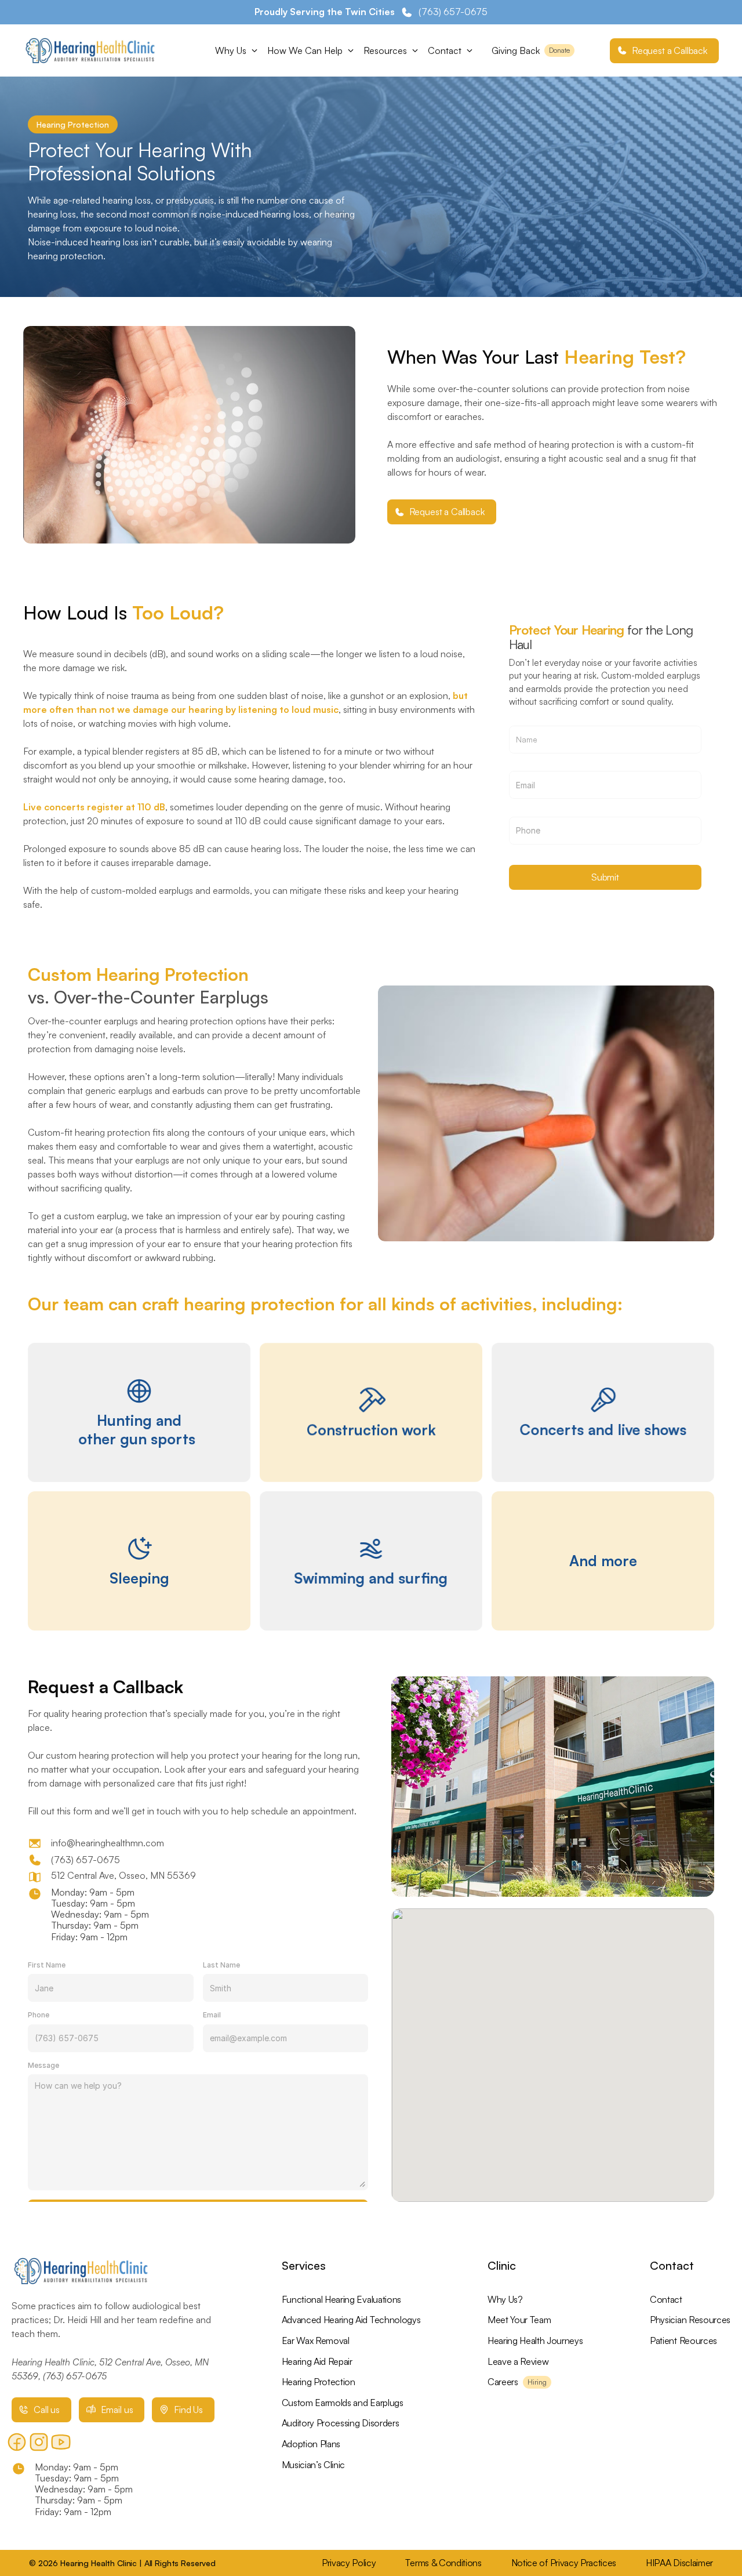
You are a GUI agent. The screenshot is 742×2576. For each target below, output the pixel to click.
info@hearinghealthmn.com (108, 1843)
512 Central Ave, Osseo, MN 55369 (125, 1875)
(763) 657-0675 (86, 1860)
